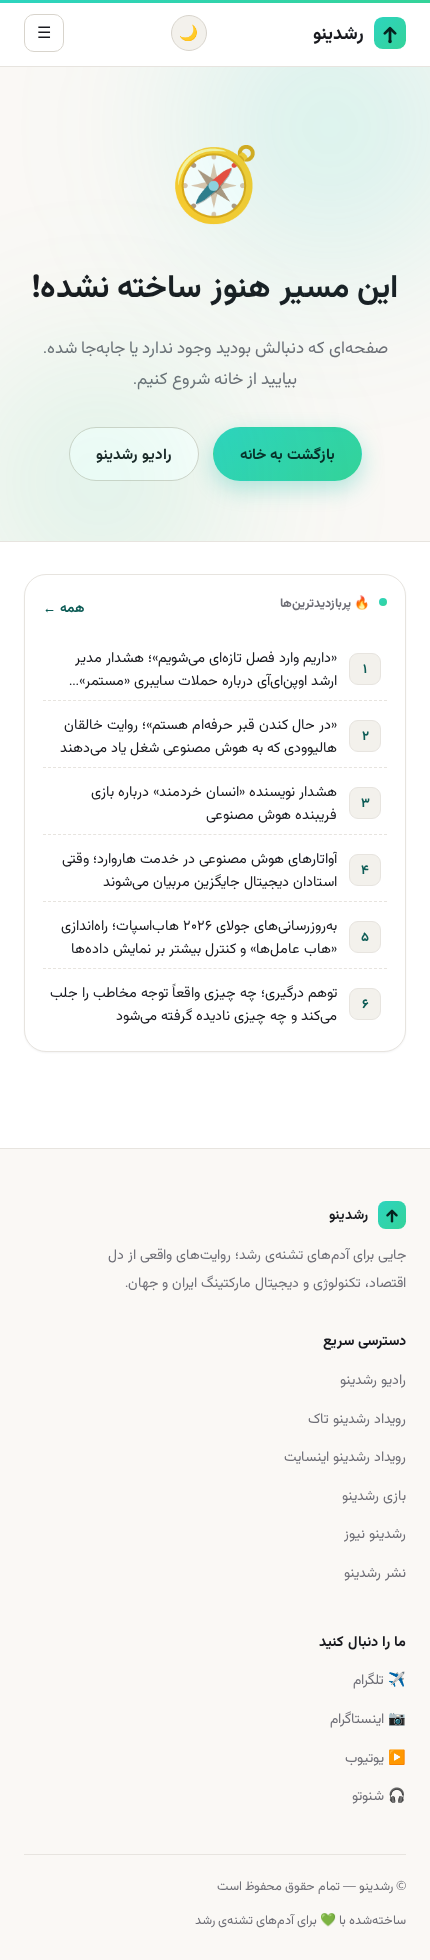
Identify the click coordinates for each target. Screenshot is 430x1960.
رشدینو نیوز (375, 1533)
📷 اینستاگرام (368, 1718)
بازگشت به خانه (287, 454)
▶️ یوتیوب (375, 1757)
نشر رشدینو (375, 1572)
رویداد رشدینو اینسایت (345, 1456)
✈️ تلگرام (379, 1679)
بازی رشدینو (374, 1495)
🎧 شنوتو (379, 1795)
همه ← (63, 607)
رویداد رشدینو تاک (357, 1418)
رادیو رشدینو (134, 454)
